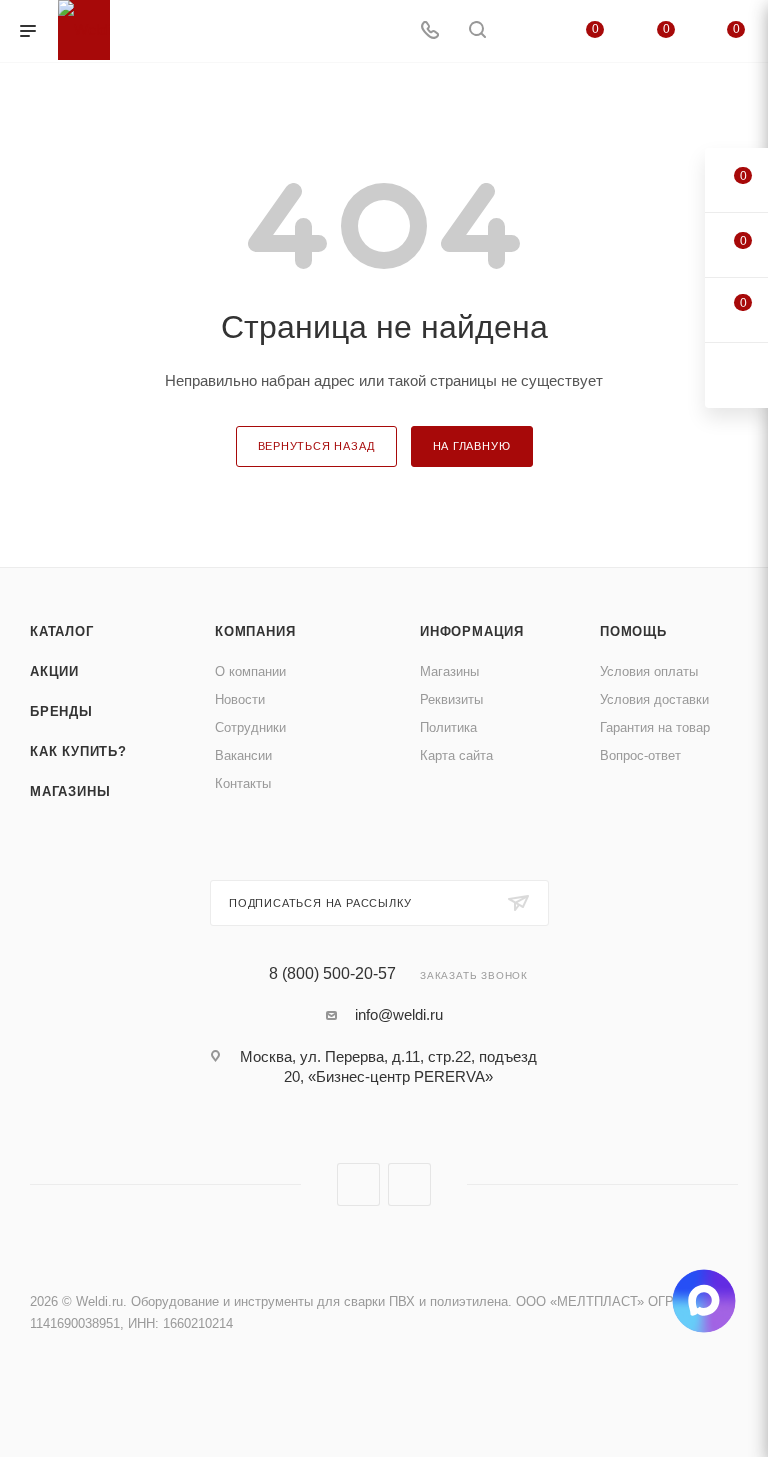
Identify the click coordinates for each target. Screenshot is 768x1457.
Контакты (243, 783)
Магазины (70, 791)
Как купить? (78, 751)
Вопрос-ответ (640, 755)
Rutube (409, 1184)
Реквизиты (451, 699)
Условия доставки (654, 699)
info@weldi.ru (399, 1014)
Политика (448, 727)
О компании (250, 671)
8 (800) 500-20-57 (332, 974)
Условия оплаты (649, 671)
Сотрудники (250, 727)
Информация (472, 631)
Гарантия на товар (655, 727)
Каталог (62, 631)
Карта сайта (456, 755)
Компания (255, 631)
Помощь (633, 631)
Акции (54, 671)
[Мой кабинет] (525, 31)
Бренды (61, 711)
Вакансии (243, 755)
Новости (240, 699)
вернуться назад (316, 446)
